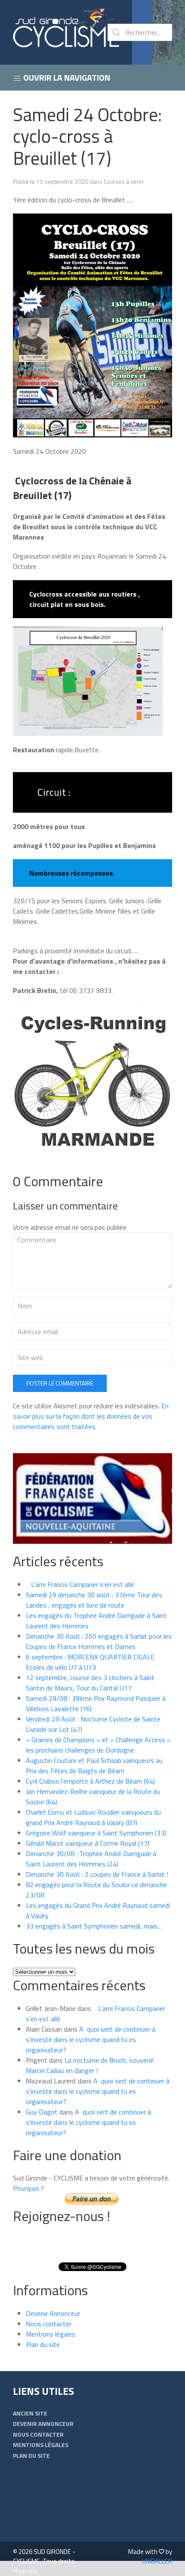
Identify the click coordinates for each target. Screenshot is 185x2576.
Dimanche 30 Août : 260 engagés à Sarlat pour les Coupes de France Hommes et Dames (99, 1641)
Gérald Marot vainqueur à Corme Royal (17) (88, 1843)
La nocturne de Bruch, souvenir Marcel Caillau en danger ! (90, 2065)
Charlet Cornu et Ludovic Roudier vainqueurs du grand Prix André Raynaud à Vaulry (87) (93, 1817)
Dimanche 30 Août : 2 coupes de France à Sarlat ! (97, 1874)
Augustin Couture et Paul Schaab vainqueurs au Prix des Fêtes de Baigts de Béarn (94, 1766)
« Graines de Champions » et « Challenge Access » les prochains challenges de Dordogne (98, 1745)
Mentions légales (51, 2334)
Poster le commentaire (60, 1383)
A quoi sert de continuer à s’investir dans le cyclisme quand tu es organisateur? (91, 2039)
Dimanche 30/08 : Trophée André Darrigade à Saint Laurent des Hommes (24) (91, 1859)
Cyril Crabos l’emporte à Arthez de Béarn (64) (90, 1781)
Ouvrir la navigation (66, 77)
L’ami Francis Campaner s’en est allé (80, 1584)
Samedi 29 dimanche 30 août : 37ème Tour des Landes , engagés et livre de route (94, 1600)
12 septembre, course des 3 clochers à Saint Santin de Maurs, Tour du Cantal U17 (90, 1683)
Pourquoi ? (28, 2188)
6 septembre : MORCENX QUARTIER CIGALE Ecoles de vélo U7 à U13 (90, 1662)
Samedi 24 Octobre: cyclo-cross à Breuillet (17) (87, 136)
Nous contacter (49, 2324)
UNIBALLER (157, 2561)
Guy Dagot (42, 2112)
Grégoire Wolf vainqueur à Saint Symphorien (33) (96, 1833)
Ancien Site (30, 2413)
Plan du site (43, 2344)
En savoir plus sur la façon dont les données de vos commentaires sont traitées (91, 1416)
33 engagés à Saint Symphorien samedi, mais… (94, 1926)
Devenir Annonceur (53, 2313)
